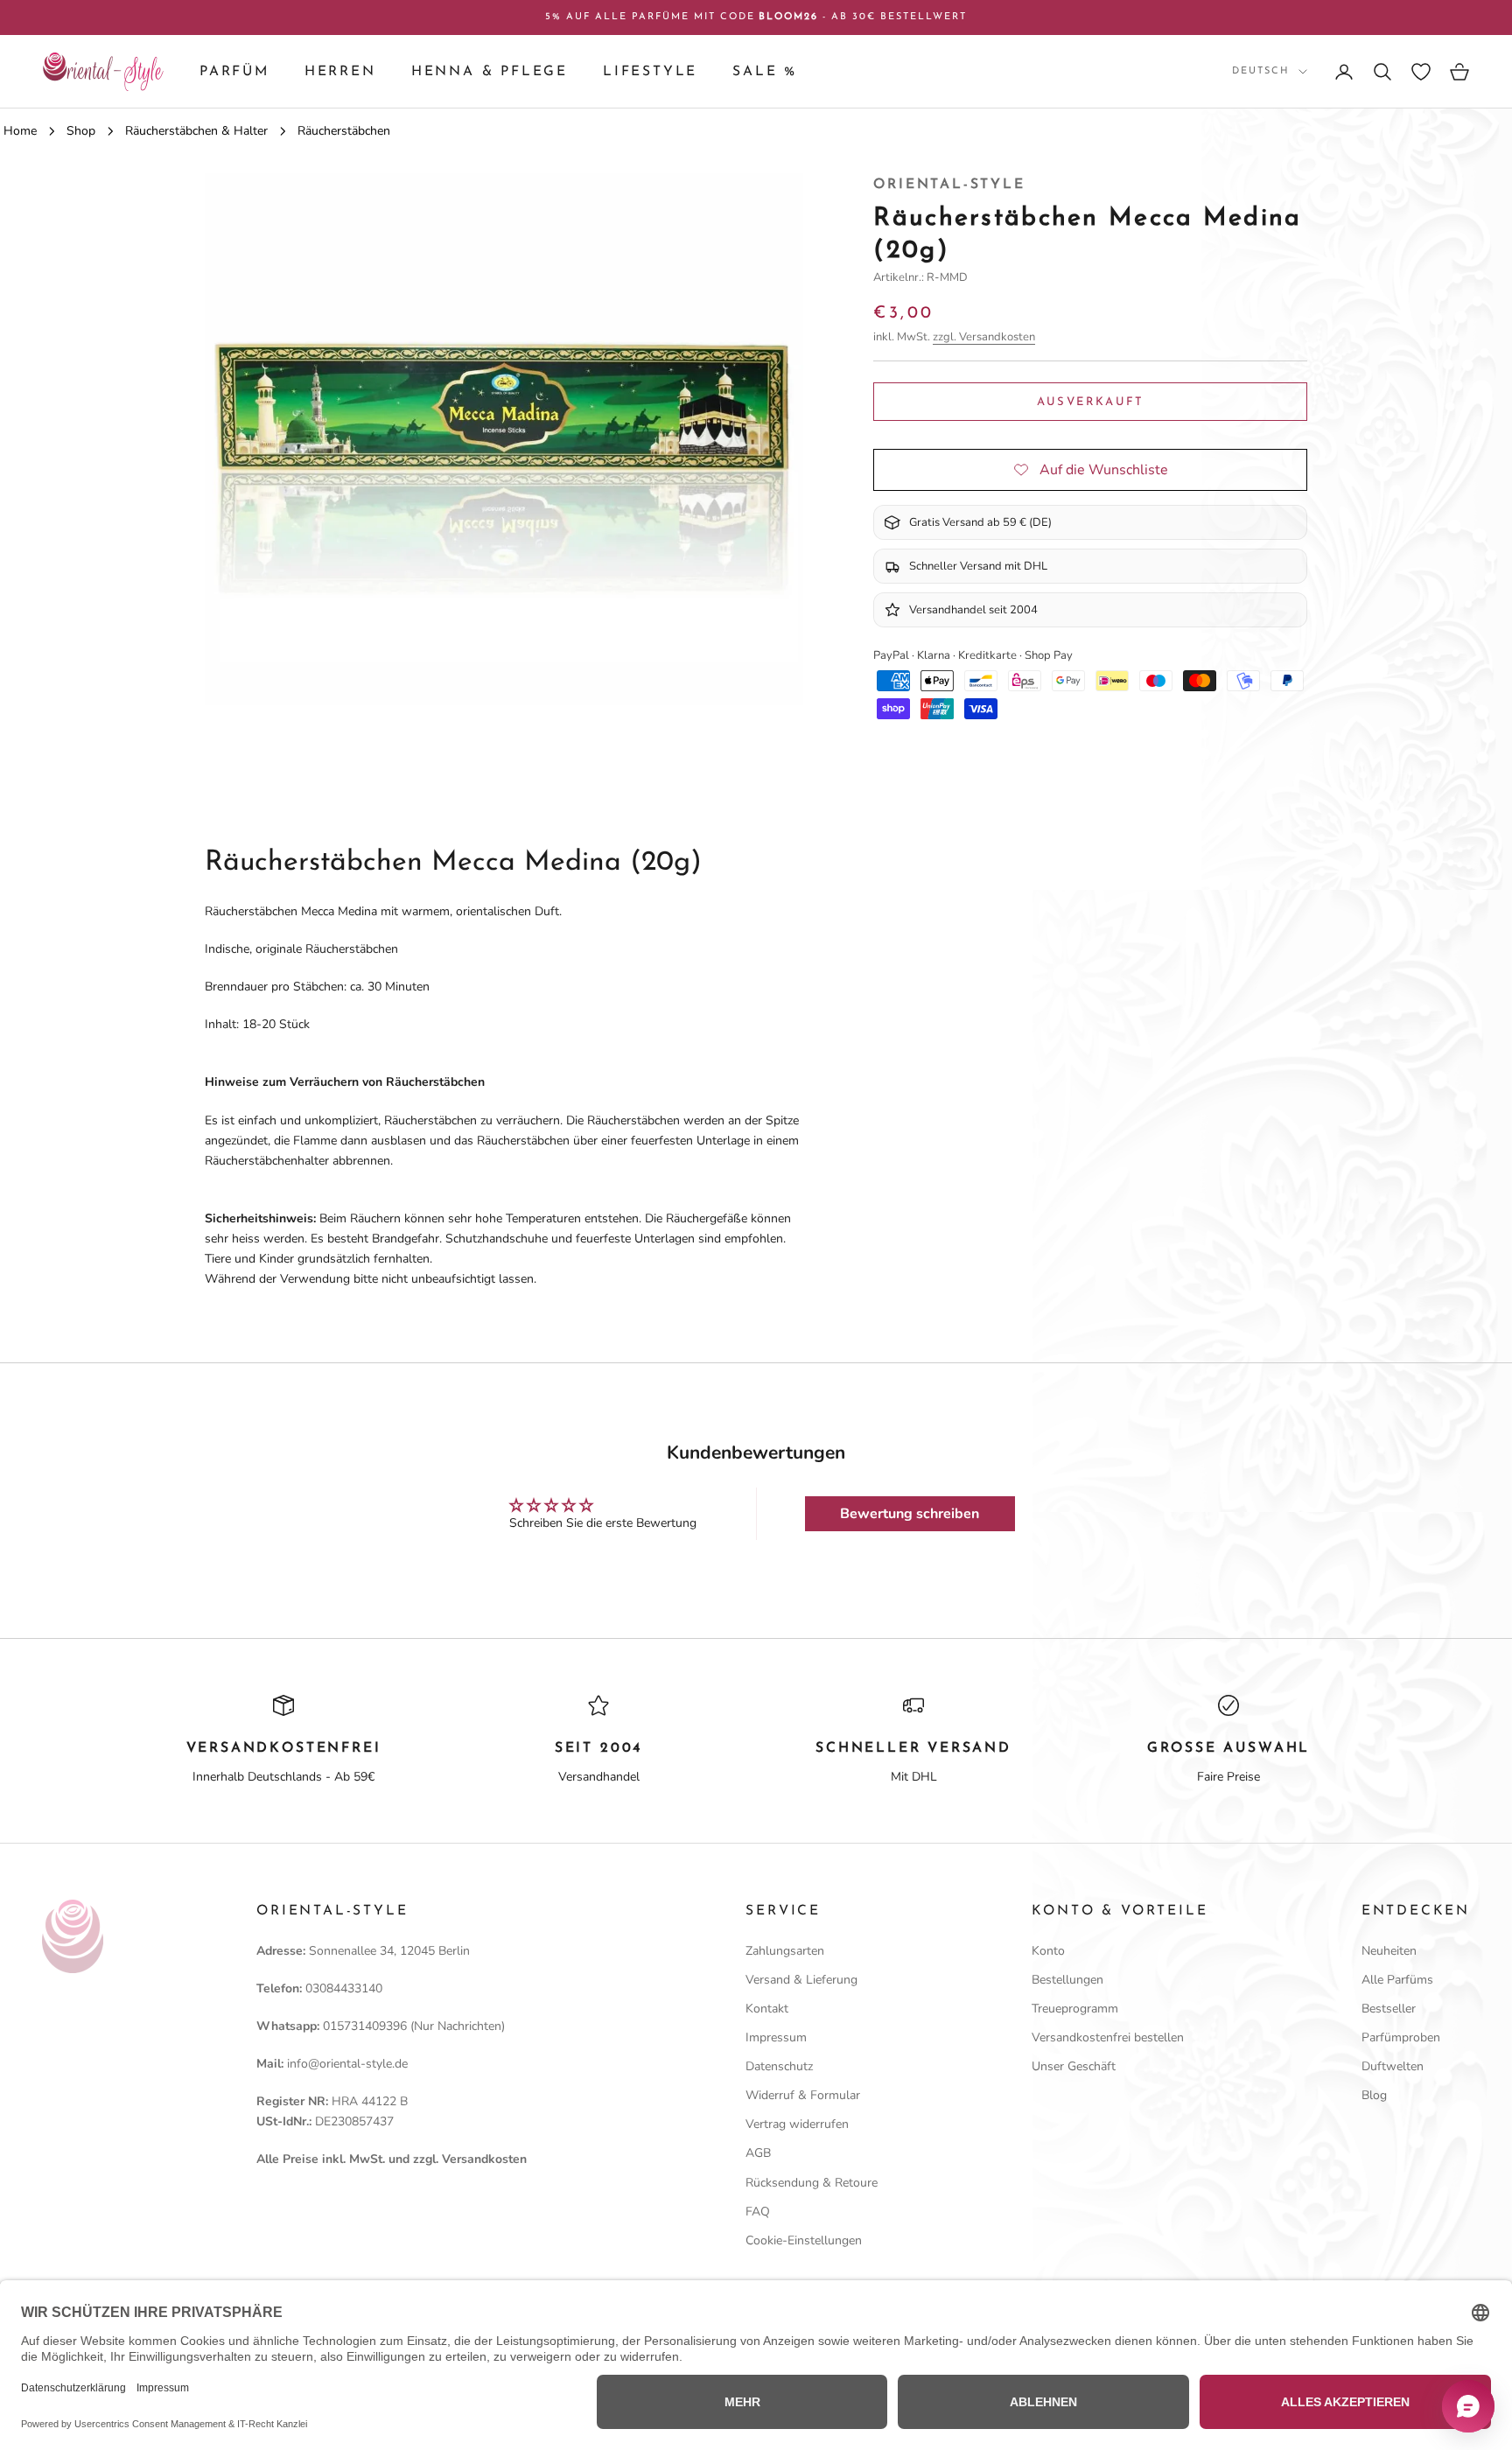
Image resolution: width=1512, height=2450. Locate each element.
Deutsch (1261, 71)
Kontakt (767, 2009)
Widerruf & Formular (803, 2095)
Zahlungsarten (785, 1951)
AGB (758, 2153)
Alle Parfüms (1397, 1980)
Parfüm (234, 72)
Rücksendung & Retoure (812, 2183)
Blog (1374, 2095)
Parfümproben (1401, 2037)
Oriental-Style (949, 185)
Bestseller (1389, 2009)
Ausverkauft (1091, 401)
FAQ (758, 2212)
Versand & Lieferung (801, 1980)
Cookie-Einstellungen (804, 2240)
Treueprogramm (1075, 2009)
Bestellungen (1067, 1980)
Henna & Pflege (490, 72)
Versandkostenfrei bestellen (1108, 2037)
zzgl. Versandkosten (984, 337)
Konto (1048, 1951)
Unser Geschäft (1074, 2066)
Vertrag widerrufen (797, 2124)
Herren (340, 72)
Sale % (765, 72)
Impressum (776, 2037)
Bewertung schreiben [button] (910, 1514)
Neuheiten (1389, 1951)
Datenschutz (779, 2066)
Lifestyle (650, 72)
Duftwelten (1393, 2066)
